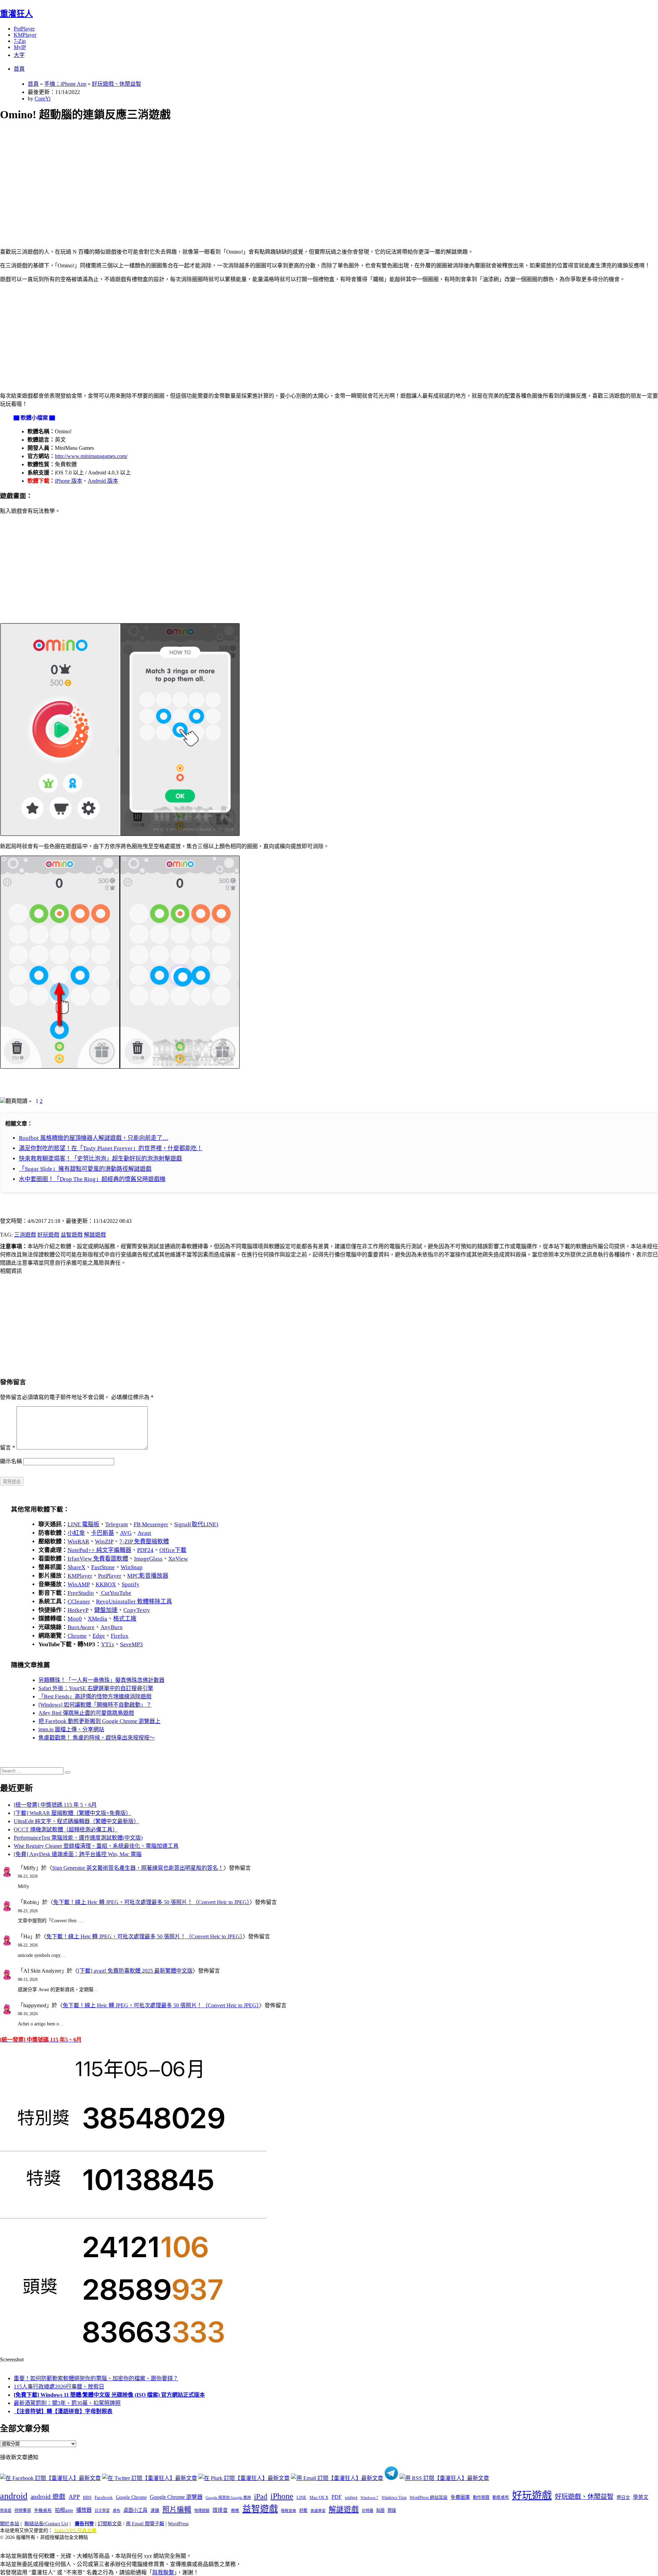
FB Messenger (151, 1524)
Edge (99, 1636)
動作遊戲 (481, 2497)
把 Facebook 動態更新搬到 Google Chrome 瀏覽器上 (99, 1721)
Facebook (104, 2497)
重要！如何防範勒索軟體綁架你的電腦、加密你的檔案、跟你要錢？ (96, 2378)
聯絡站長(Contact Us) (46, 2524)
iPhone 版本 (69, 481)
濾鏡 (155, 2511)
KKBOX (106, 1584)
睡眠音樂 (289, 2511)
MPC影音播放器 (148, 1576)
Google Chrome (131, 2497)
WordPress (178, 2524)
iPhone (282, 2496)
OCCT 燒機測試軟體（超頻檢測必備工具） (66, 1829)
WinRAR (78, 1542)
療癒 (235, 2511)
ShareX (76, 1567)
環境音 (220, 2510)
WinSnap (132, 1567)
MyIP (20, 47)
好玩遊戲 (48, 1235)
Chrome (77, 1636)
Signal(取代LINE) (196, 1524)
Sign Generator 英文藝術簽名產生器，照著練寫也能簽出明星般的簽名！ (138, 1868)
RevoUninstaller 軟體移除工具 (134, 1602)
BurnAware (81, 1627)
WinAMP (79, 1584)
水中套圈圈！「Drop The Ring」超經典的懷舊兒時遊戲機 (92, 1179)
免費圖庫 (460, 2497)
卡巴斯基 (102, 1533)
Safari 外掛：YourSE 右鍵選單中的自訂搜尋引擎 (96, 1688)
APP (74, 2497)
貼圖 (380, 2511)
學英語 (6, 2511)
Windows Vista (394, 2497)
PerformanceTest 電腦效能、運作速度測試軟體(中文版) (78, 1838)
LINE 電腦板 (83, 1524)
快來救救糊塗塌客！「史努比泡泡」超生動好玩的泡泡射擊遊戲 (100, 1159)
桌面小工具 (135, 2510)
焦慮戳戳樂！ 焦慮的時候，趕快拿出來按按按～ (97, 1738)
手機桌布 (43, 2511)
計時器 (368, 2511)
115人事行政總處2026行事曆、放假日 (59, 2387)
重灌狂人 (16, 14)
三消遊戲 (25, 1235)
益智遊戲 (72, 1235)
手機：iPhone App (65, 84)
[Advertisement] (206, 177)
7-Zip (20, 41)
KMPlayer (25, 35)
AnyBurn (112, 1627)
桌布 (117, 2511)
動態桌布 (501, 2497)
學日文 (623, 2497)
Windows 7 (369, 2497)
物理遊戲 (202, 2511)
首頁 (19, 69)
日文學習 (102, 2511)
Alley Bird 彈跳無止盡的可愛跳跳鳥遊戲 (86, 1713)
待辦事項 (23, 2511)
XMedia (98, 1619)
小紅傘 (76, 1533)
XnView (178, 1559)
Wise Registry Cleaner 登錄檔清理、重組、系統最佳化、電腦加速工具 (96, 1846)
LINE (301, 2497)
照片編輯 (177, 2509)
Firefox (120, 1636)
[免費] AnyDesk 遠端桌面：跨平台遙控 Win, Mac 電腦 (78, 1854)
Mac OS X (319, 2497)
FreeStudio (81, 1593)
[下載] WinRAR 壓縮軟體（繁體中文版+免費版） (72, 1813)
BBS (87, 2497)
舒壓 (303, 2511)
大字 (19, 55)
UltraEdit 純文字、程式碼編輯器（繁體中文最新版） (76, 1821)
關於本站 (10, 2524)
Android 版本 (103, 481)
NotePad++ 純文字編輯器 (99, 1550)
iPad (261, 2496)
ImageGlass (148, 1559)
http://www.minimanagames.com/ (91, 456)
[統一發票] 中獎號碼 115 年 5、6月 (55, 1805)
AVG (126, 1533)
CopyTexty (137, 1610)
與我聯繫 (163, 2572)
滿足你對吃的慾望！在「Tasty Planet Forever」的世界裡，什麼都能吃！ (111, 1148)
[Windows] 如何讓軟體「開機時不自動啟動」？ (95, 1705)
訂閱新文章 (110, 2524)
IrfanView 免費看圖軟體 (98, 1559)
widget (351, 2497)
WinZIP (104, 1542)
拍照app (64, 2510)
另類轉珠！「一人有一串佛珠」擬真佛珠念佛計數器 (101, 1680)
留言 (8, 1448)
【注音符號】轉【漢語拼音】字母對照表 (63, 2411)
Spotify (131, 1584)
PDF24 (145, 1550)
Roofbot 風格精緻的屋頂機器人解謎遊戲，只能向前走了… (94, 1138)
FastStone (103, 1567)
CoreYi (42, 99)
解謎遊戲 (95, 1235)
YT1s (108, 1644)
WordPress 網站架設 (429, 2497)
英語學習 (318, 2511)
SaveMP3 (131, 1644)
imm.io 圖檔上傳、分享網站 (71, 1729)
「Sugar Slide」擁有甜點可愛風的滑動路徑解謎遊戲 (85, 1169)
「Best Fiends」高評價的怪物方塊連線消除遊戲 (95, 1696)
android (14, 2496)
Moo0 (75, 1619)
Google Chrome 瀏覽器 (176, 2497)
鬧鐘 (392, 2511)
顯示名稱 (11, 1461)
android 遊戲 (48, 2497)
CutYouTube (115, 1593)
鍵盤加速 (106, 1610)
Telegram (117, 1524)
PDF (337, 2497)
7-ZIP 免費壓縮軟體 (144, 1542)
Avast (144, 1533)
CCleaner (79, 1602)
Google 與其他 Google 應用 (228, 2497)
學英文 (641, 2497)
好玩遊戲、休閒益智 (117, 84)
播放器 (84, 2510)
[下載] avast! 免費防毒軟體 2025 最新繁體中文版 (135, 1971)
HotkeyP (78, 1610)
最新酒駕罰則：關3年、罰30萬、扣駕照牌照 (67, 2403)
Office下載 (173, 1550)
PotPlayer (24, 29)
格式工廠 (125, 1619)
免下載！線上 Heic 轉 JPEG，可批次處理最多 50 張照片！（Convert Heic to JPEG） (151, 1902)
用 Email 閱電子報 (145, 2524)
